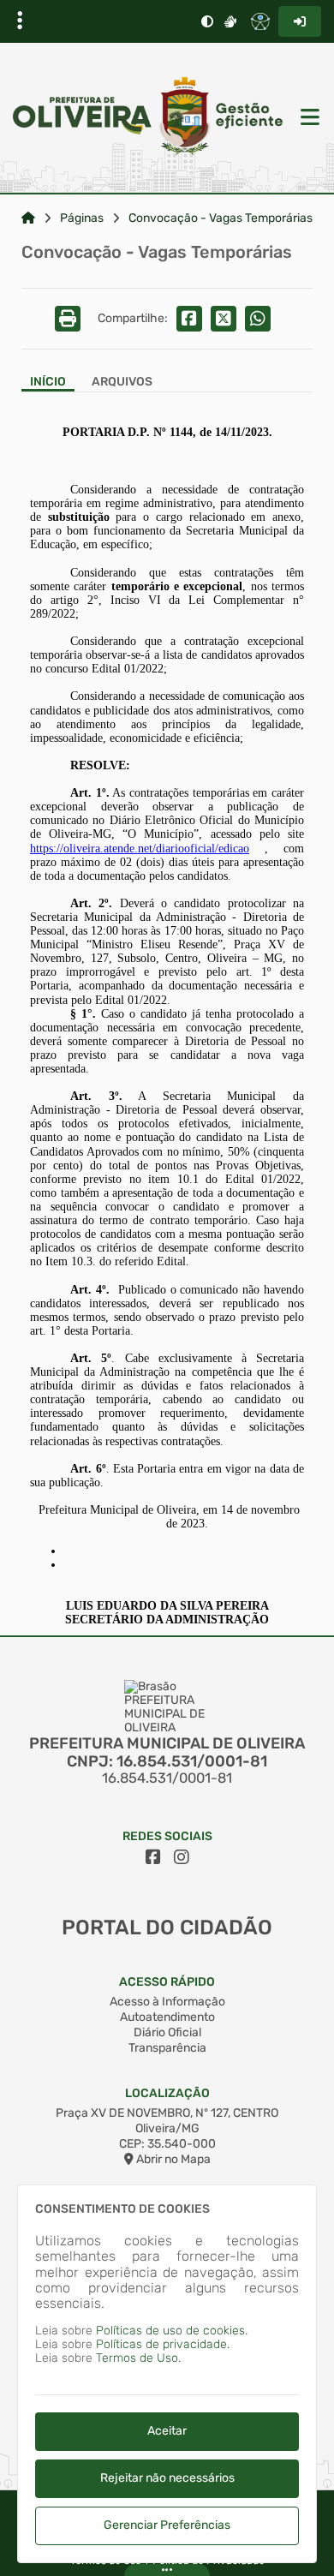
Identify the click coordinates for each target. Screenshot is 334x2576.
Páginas (82, 218)
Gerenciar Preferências (167, 2525)
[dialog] (167, 2374)
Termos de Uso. (138, 2358)
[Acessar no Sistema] (300, 21)
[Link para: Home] (28, 218)
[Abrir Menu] (308, 118)
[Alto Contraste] (207, 21)
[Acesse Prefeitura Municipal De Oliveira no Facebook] (153, 1857)
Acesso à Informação (167, 2002)
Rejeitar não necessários (167, 2478)
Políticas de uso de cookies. (172, 2331)
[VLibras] (230, 21)
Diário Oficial (167, 2032)
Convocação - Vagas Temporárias (221, 218)
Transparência (167, 2048)
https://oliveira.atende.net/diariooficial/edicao (140, 849)
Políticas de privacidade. (163, 2344)
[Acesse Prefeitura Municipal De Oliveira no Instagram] (182, 1857)
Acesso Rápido (167, 1982)
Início (48, 382)
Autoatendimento (167, 2017)
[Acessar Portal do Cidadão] (148, 118)
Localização (167, 2093)
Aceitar (167, 2431)
